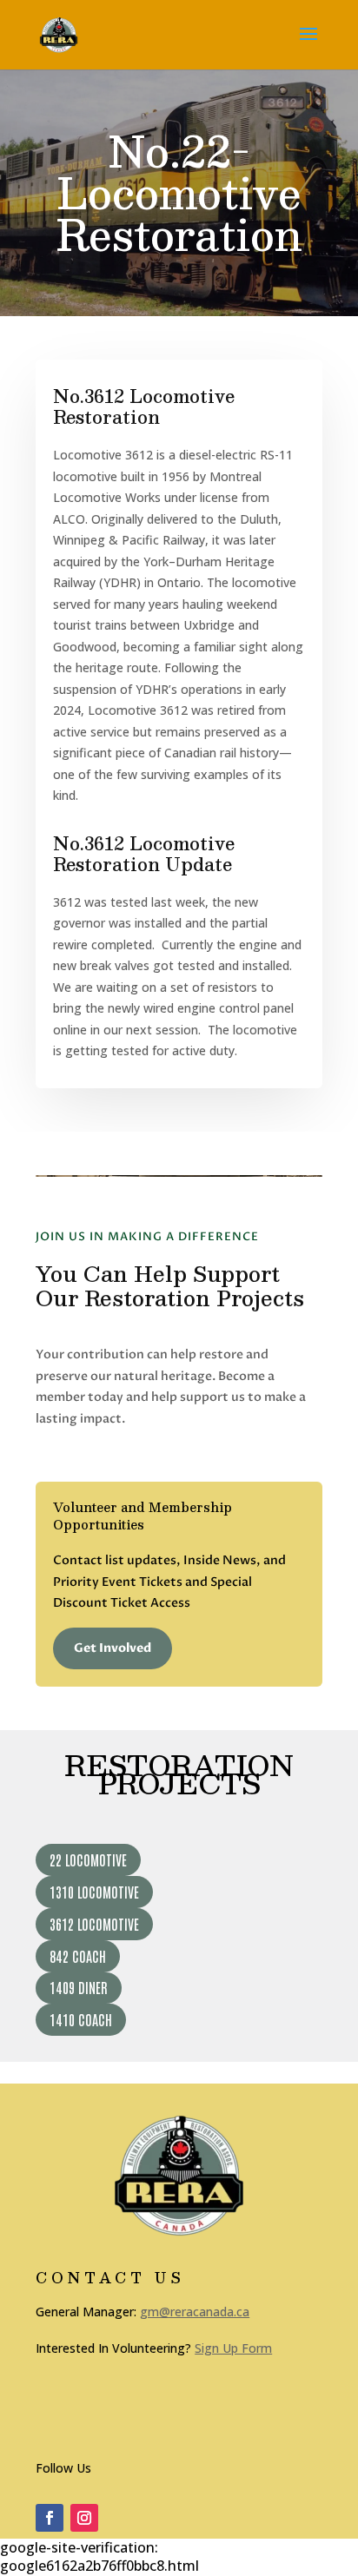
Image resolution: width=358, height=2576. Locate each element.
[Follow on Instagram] (84, 2518)
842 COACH (78, 1956)
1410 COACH (81, 2019)
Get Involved (113, 1648)
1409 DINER (79, 1987)
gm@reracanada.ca (195, 2312)
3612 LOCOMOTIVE (94, 1924)
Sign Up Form (233, 2348)
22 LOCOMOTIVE (88, 1859)
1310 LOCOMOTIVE (94, 1892)
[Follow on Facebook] (50, 2518)
